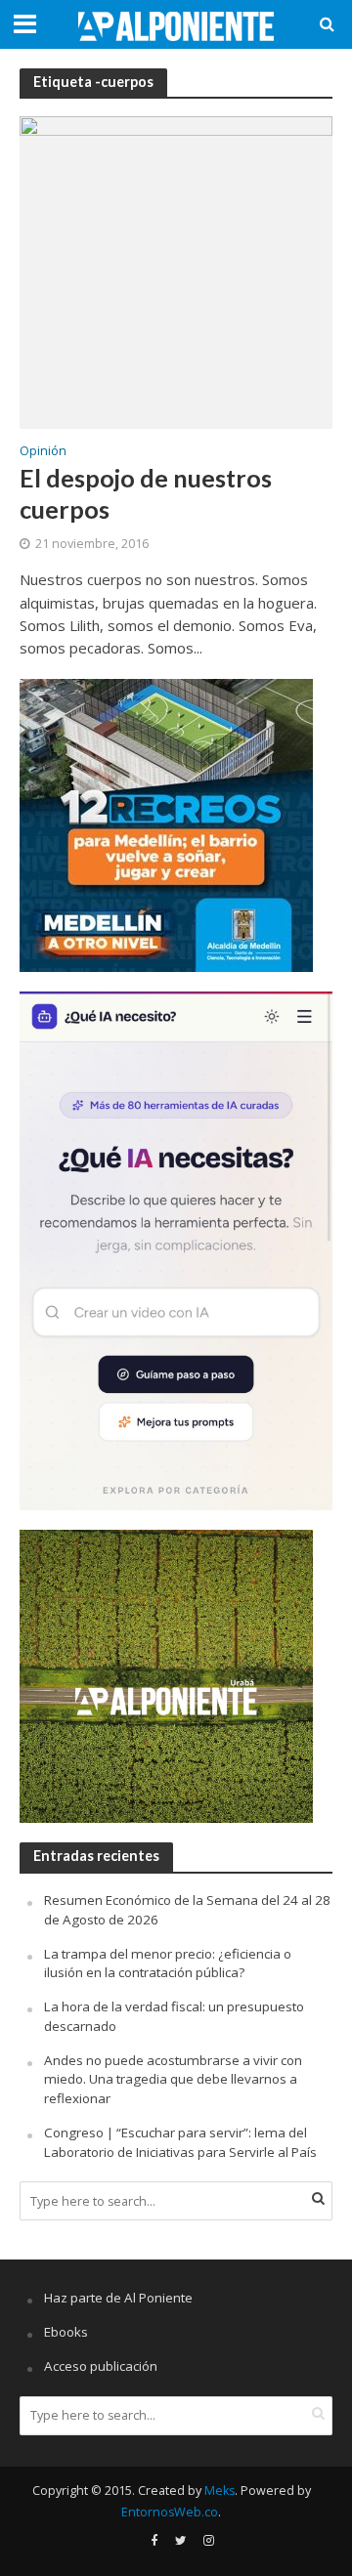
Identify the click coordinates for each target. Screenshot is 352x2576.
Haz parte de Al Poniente (118, 2298)
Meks (220, 2491)
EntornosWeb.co (170, 2512)
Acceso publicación (101, 2366)
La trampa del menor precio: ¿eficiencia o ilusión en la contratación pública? (168, 1964)
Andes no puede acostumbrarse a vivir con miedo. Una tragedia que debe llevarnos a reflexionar (173, 2080)
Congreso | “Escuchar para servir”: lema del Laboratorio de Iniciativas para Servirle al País (180, 2142)
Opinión (43, 452)
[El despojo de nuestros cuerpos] (176, 271)
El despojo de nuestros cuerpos (146, 493)
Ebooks (66, 2332)
